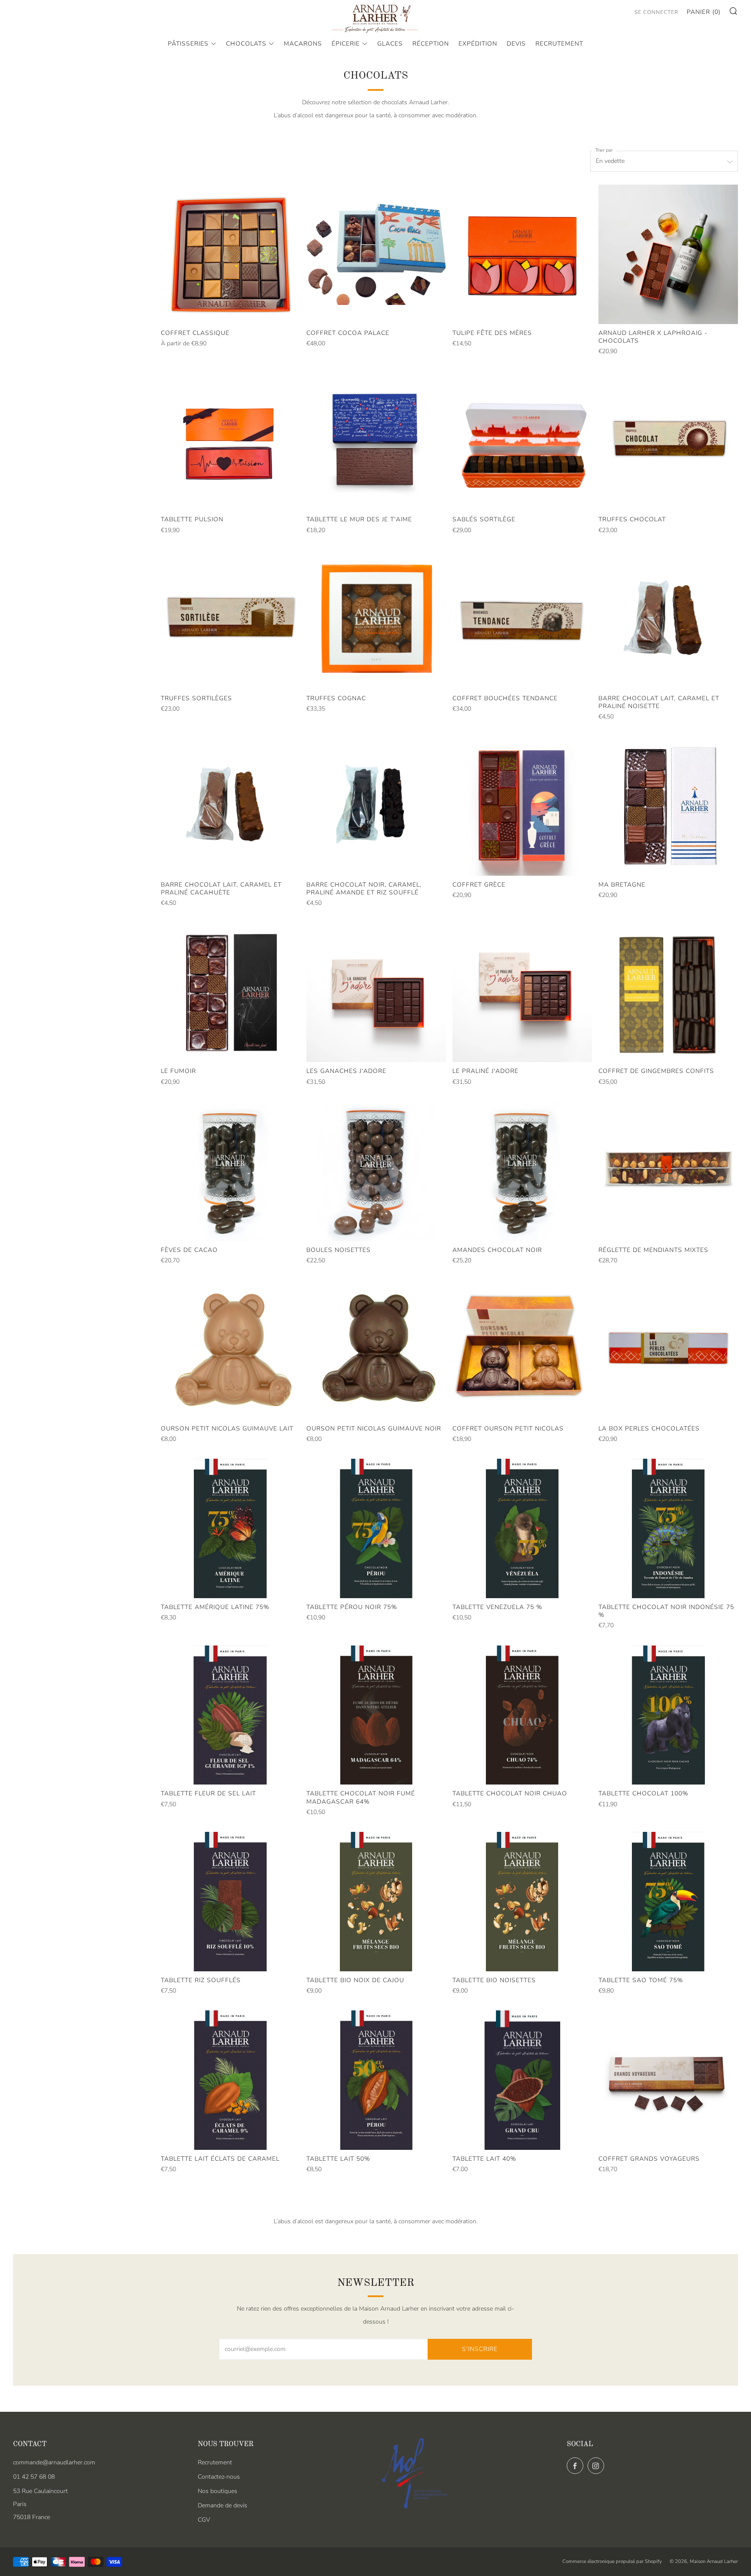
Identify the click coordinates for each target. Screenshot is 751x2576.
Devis (516, 44)
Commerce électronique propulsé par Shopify (612, 2561)
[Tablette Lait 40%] (522, 2080)
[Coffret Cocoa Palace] (376, 254)
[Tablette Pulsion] (231, 441)
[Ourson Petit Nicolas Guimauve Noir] (376, 1350)
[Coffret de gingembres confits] (668, 993)
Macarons (303, 44)
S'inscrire (480, 2349)
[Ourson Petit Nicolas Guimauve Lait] (231, 1350)
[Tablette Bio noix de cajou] (376, 1902)
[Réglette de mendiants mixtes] (668, 1171)
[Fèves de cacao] (231, 1171)
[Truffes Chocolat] (668, 441)
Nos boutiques (218, 2491)
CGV (204, 2520)
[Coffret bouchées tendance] (522, 620)
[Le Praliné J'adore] (522, 993)
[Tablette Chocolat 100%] (668, 1715)
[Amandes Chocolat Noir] (522, 1171)
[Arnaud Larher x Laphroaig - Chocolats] (668, 254)
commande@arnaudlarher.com (54, 2462)
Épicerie (346, 44)
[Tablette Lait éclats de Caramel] (231, 2080)
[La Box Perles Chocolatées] (668, 1350)
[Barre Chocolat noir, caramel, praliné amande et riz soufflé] (376, 806)
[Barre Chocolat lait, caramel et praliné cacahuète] (231, 806)
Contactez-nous (219, 2477)
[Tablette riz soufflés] (231, 1902)
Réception (431, 44)
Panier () (704, 12)
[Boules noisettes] (376, 1171)
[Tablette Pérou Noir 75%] (376, 1528)
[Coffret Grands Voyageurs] (668, 2080)
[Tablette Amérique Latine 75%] (231, 1528)
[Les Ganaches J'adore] (376, 993)
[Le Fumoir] (231, 993)
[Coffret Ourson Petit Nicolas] (522, 1350)
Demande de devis (223, 2505)
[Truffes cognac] (376, 620)
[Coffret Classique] (231, 254)
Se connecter (656, 12)
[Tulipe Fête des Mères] (522, 254)
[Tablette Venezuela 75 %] (522, 1528)
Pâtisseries (188, 44)
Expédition (478, 44)
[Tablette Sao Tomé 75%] (668, 1902)
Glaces (390, 44)
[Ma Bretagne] (668, 806)
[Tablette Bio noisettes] (522, 1902)
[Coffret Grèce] (522, 806)
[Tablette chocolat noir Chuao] (522, 1715)
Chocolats (246, 44)
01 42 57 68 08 (34, 2477)
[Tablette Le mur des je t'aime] (376, 441)
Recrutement (559, 44)
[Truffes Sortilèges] (231, 620)
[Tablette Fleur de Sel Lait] (231, 1715)
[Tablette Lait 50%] (376, 2080)
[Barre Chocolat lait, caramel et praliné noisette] (668, 620)
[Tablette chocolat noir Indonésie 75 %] (668, 1528)
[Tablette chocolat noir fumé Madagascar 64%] (376, 1715)
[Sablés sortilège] (522, 441)
